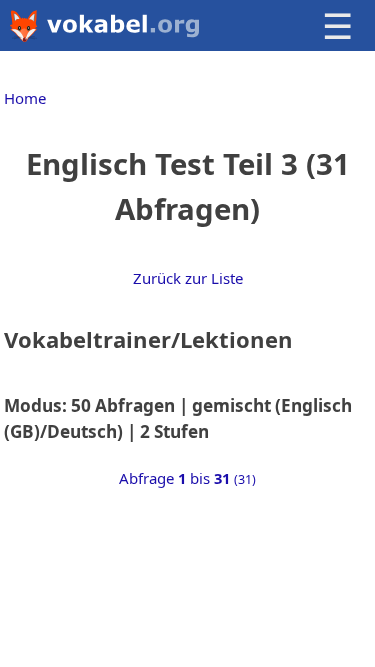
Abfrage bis (187, 478)
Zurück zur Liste (188, 278)
